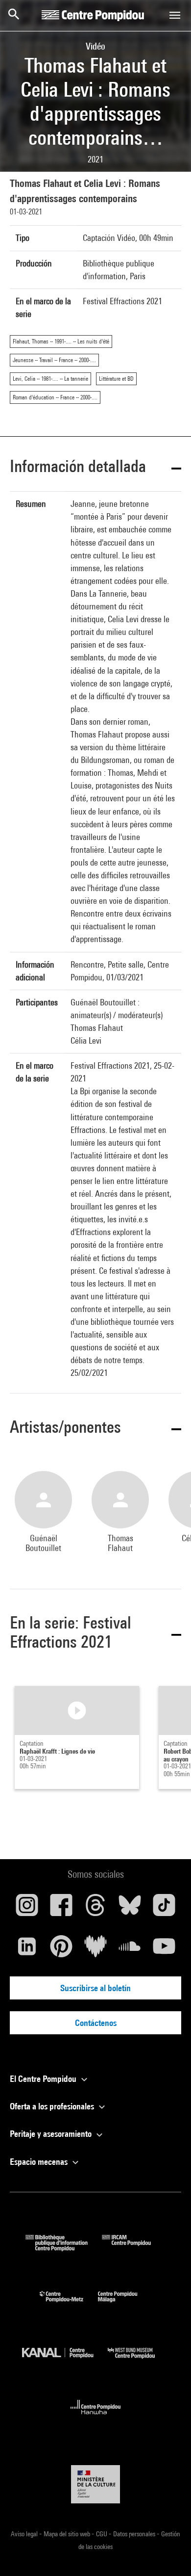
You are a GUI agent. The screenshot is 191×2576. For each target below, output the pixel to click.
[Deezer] (95, 1950)
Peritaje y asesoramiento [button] (52, 2134)
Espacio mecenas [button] (40, 2162)
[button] (95, 468)
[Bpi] (64, 2248)
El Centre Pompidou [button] (44, 2079)
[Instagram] (27, 1909)
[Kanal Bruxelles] (65, 2361)
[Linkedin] (27, 1950)
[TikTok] (164, 1909)
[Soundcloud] (130, 1950)
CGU (102, 2534)
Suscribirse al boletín (95, 1988)
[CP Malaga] (125, 2304)
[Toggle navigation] (175, 15)
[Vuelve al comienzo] (168, 2553)
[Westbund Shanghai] (139, 2361)
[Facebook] (61, 1909)
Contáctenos (96, 2023)
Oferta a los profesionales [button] (53, 2106)
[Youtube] (164, 1950)
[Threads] (95, 1909)
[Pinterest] (61, 1950)
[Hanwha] (96, 2417)
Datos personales (135, 2534)
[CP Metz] (69, 2304)
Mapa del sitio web (68, 2534)
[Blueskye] (130, 1909)
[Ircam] (134, 2248)
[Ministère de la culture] (95, 2484)
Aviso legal (25, 2534)
